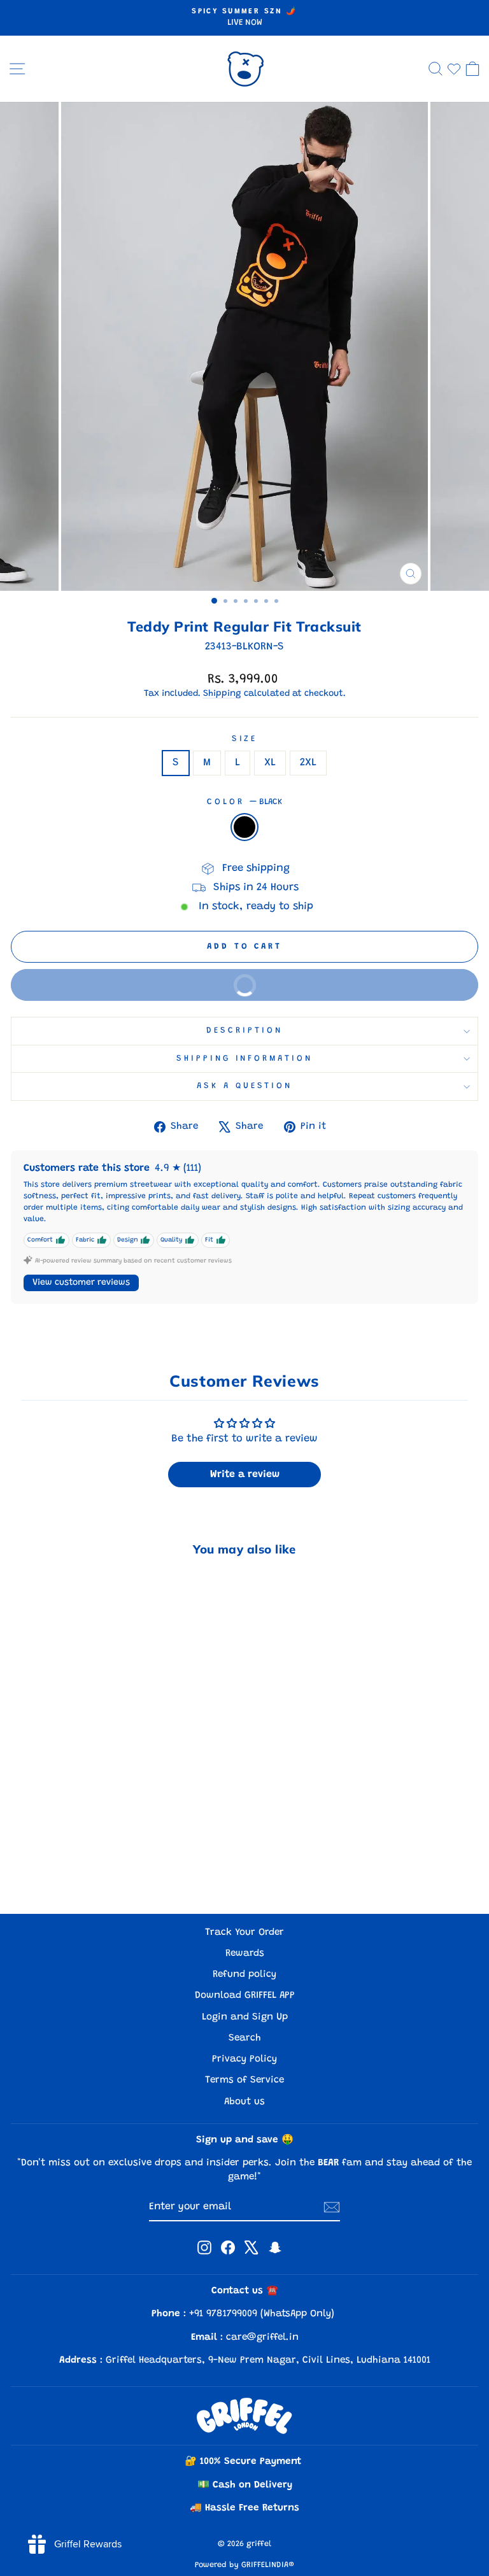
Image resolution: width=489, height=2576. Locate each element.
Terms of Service (244, 2080)
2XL (308, 763)
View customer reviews (81, 1283)
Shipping (222, 694)
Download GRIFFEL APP (245, 1996)
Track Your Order (244, 1933)
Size (245, 739)
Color (244, 802)
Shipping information (245, 1059)
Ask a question (245, 1086)
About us (244, 2102)
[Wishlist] (454, 69)
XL (270, 763)
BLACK (244, 827)
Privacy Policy (244, 2059)
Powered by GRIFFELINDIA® (244, 2565)
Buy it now (344, 991)
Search (245, 2038)
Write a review (245, 1475)
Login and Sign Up (245, 2017)
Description (244, 1031)
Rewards (245, 1954)
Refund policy (244, 1975)
